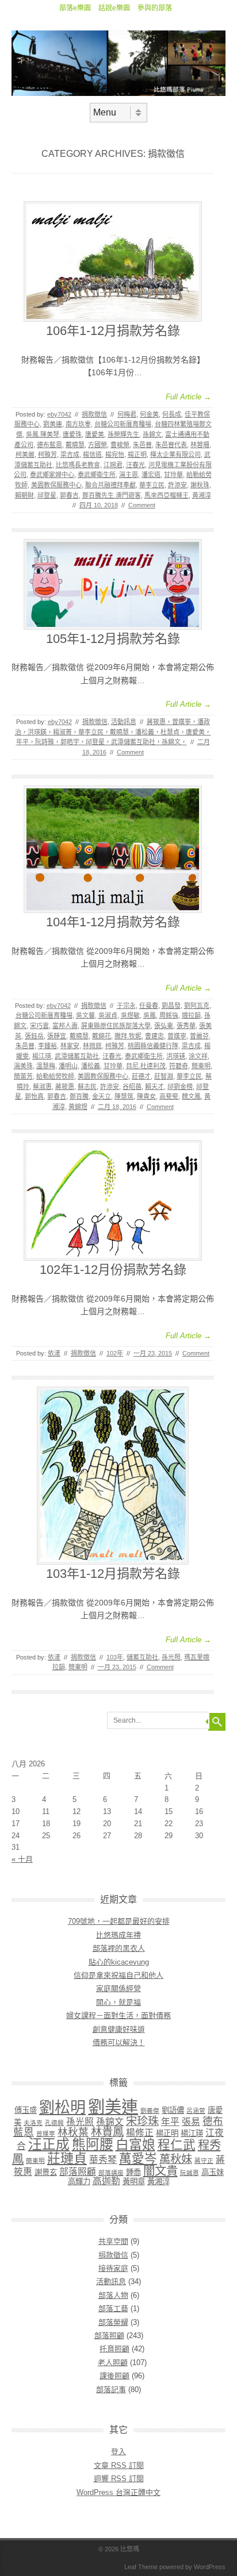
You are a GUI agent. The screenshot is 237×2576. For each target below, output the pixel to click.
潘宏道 (151, 475)
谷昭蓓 (132, 1087)
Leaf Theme (141, 2567)
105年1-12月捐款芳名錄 (113, 639)
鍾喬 (133, 2172)
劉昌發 (171, 1006)
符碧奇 (179, 1066)
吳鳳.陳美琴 (43, 434)
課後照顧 (114, 2376)
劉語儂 (173, 2110)
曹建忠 (154, 1036)
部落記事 (111, 2390)
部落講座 (111, 2173)
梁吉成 (70, 455)
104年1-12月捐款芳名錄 (113, 922)
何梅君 (127, 414)
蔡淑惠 (42, 1087)
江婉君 (113, 465)
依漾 (54, 1353)
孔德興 (54, 2123)
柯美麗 (25, 455)
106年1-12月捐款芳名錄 (113, 331)
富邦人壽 (65, 1026)
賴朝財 (24, 495)
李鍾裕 (47, 1046)
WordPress (210, 2567)
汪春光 (135, 465)
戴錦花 (102, 1036)
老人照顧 (113, 2363)
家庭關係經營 (118, 1988)
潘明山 (68, 1066)
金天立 (102, 1096)
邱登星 (47, 495)
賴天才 (154, 1087)
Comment (142, 505)
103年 (115, 1657)
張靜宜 (57, 1036)
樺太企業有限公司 (175, 455)
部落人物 (113, 2295)
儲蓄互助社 (142, 1657)
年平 (170, 2122)
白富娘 (135, 2144)
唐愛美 (95, 434)
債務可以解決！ (119, 2042)
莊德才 (141, 1076)
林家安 (70, 1046)
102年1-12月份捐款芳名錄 (113, 1270)
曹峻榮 (120, 445)
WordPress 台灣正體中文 (118, 2492)
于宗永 (126, 1006)
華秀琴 (103, 2160)
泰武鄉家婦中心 (52, 475)
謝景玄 (46, 2172)
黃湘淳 (202, 495)
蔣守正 (204, 2161)
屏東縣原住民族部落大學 (116, 1026)
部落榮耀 (113, 2322)
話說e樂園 (114, 8)
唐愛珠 (72, 434)
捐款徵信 (94, 414)
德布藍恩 (49, 445)
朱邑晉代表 (171, 445)
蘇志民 (87, 1087)
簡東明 (201, 1066)
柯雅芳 (47, 455)
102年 (115, 1353)
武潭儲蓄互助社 (77, 1056)
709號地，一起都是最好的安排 (119, 1921)
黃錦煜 (78, 1107)
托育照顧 (114, 2349)
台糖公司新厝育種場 (123, 424)
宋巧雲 (39, 1026)
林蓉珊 (200, 445)
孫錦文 (152, 434)
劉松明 (62, 2108)
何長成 (172, 414)
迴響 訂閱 (119, 2479)
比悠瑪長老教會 (78, 465)
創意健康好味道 (119, 2029)
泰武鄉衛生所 (97, 475)
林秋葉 (73, 2132)
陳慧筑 (124, 1096)
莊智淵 (164, 1076)
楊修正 (140, 2133)
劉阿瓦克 (197, 1006)
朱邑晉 (142, 445)
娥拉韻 (191, 1015)
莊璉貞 (67, 2158)
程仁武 (177, 2145)
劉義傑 (150, 2111)
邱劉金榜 (180, 1087)
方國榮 (98, 445)
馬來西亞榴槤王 (167, 495)
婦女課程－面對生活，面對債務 (118, 2015)
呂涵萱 (196, 2111)
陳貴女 (146, 1096)
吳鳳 (150, 1015)
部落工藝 (113, 2309)
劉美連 (53, 424)
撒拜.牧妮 (128, 1036)
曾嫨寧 (177, 1036)
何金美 (149, 414)
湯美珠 (23, 1066)
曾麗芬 (199, 1036)
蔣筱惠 (65, 1087)
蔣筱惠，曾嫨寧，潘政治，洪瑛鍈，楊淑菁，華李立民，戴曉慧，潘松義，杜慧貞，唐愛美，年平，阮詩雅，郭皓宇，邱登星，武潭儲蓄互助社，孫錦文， (113, 732)
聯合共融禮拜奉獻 (110, 485)
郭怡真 (34, 1096)
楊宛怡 (115, 455)
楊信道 (92, 455)
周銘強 (169, 1015)
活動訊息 (124, 722)
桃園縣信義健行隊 (153, 1046)
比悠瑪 (130, 2549)
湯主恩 (129, 475)
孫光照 (171, 1657)
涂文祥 (198, 1056)
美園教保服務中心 (56, 485)
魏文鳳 (191, 1096)
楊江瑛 (42, 1056)
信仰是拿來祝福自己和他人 (118, 1975)
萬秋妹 (176, 2159)
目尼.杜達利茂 (146, 1066)
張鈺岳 (34, 1036)
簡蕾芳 (23, 1076)
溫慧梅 (46, 1066)
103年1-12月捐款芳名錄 (113, 1574)
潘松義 (91, 1066)
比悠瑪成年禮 (118, 1935)
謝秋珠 (200, 485)
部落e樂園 (75, 8)
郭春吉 (69, 495)
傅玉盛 (26, 2110)
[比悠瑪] (118, 93)
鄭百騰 (79, 1096)
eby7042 (59, 414)
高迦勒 (106, 2181)
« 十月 (22, 1859)
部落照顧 (78, 2172)
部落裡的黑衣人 (119, 1948)
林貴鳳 (107, 2132)
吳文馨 (85, 1015)
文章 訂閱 (119, 2465)
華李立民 (152, 485)
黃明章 (134, 2182)
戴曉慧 (75, 445)
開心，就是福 (118, 2002)
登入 (118, 2452)
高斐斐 (169, 1096)
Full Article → (188, 397)
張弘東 (164, 1026)
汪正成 (49, 2144)
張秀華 (186, 1026)
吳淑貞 (108, 1015)
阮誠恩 (190, 2173)
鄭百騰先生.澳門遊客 (112, 495)
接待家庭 (113, 2268)
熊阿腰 (93, 2144)
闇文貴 (160, 2171)
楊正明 (137, 455)
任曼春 (149, 1006)
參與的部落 (155, 8)
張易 (191, 2122)
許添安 (177, 485)
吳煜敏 (130, 1015)
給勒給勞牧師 (55, 1076)
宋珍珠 (142, 2121)
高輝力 (79, 2182)
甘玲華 (173, 475)
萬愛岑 (138, 2159)
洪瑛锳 (176, 1056)
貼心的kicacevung (119, 1962)
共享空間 (113, 2241)
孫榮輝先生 (123, 434)
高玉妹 (213, 2172)
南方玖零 (78, 424)
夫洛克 (33, 2123)
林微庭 (92, 1046)
